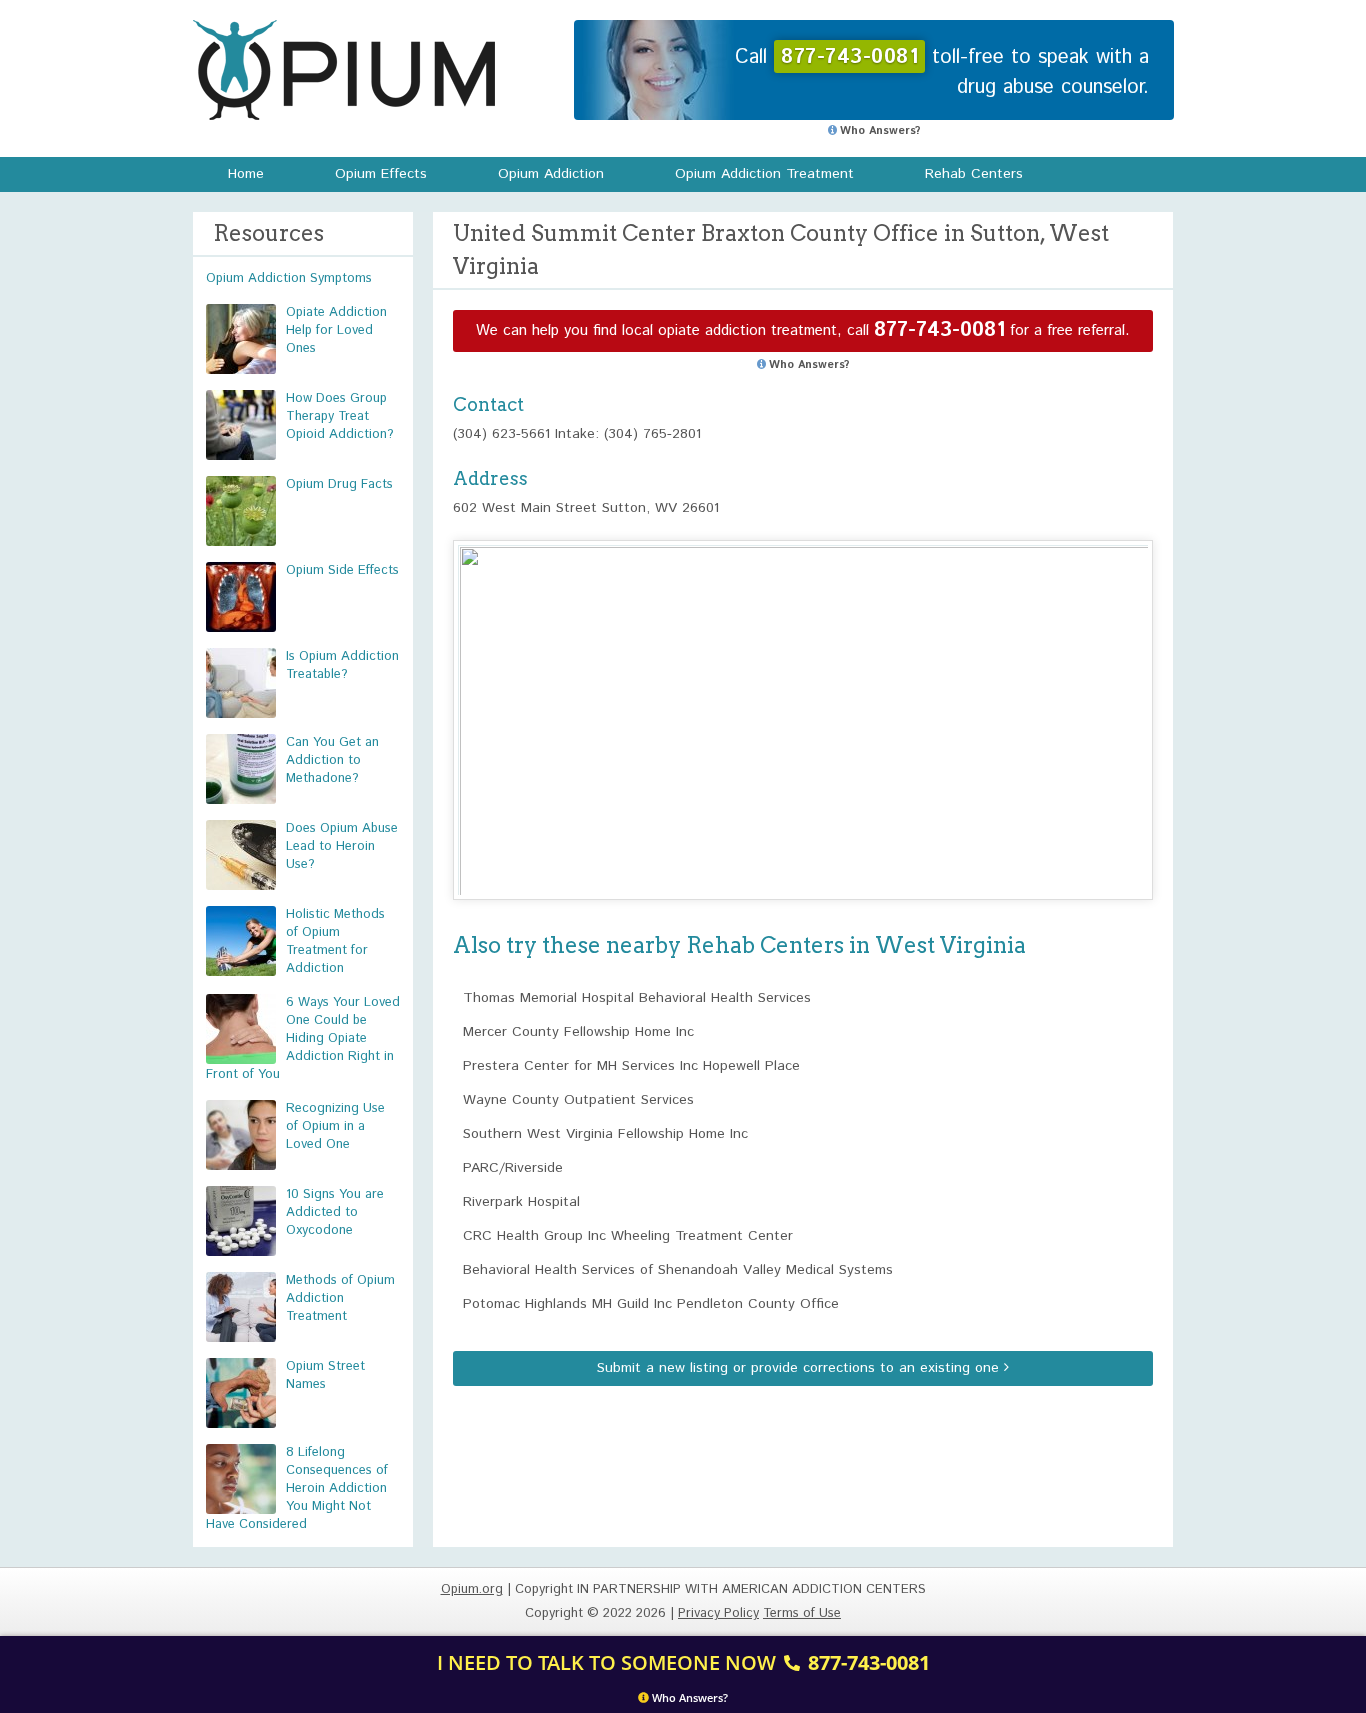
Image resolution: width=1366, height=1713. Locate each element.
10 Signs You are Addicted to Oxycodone (335, 1212)
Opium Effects (381, 174)
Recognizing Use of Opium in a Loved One (335, 1126)
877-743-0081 (939, 330)
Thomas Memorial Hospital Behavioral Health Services (637, 998)
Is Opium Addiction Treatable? (342, 665)
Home (246, 174)
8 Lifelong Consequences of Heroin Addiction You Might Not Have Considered (297, 1488)
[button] (803, 701)
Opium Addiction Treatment (764, 174)
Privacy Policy (718, 1613)
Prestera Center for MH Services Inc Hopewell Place (631, 1066)
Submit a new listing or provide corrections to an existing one (800, 1368)
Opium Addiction (551, 174)
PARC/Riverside (513, 1168)
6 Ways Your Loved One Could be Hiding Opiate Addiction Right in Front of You (303, 1038)
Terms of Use (802, 1613)
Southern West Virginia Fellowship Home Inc (605, 1134)
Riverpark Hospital (521, 1202)
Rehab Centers (974, 174)
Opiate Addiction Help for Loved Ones (336, 330)
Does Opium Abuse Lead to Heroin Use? (342, 846)
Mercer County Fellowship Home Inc (578, 1032)
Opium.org (344, 70)
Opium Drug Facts (339, 484)
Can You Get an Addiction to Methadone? (332, 760)
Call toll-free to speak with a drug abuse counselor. (942, 72)
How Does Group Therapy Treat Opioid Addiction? (340, 416)
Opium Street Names (325, 1375)
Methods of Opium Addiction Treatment (340, 1298)
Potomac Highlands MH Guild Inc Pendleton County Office (651, 1304)
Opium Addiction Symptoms (289, 278)
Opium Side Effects (342, 570)
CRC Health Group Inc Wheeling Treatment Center (628, 1236)
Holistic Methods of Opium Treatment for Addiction (335, 941)
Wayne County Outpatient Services (578, 1100)
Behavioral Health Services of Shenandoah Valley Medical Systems (678, 1270)
